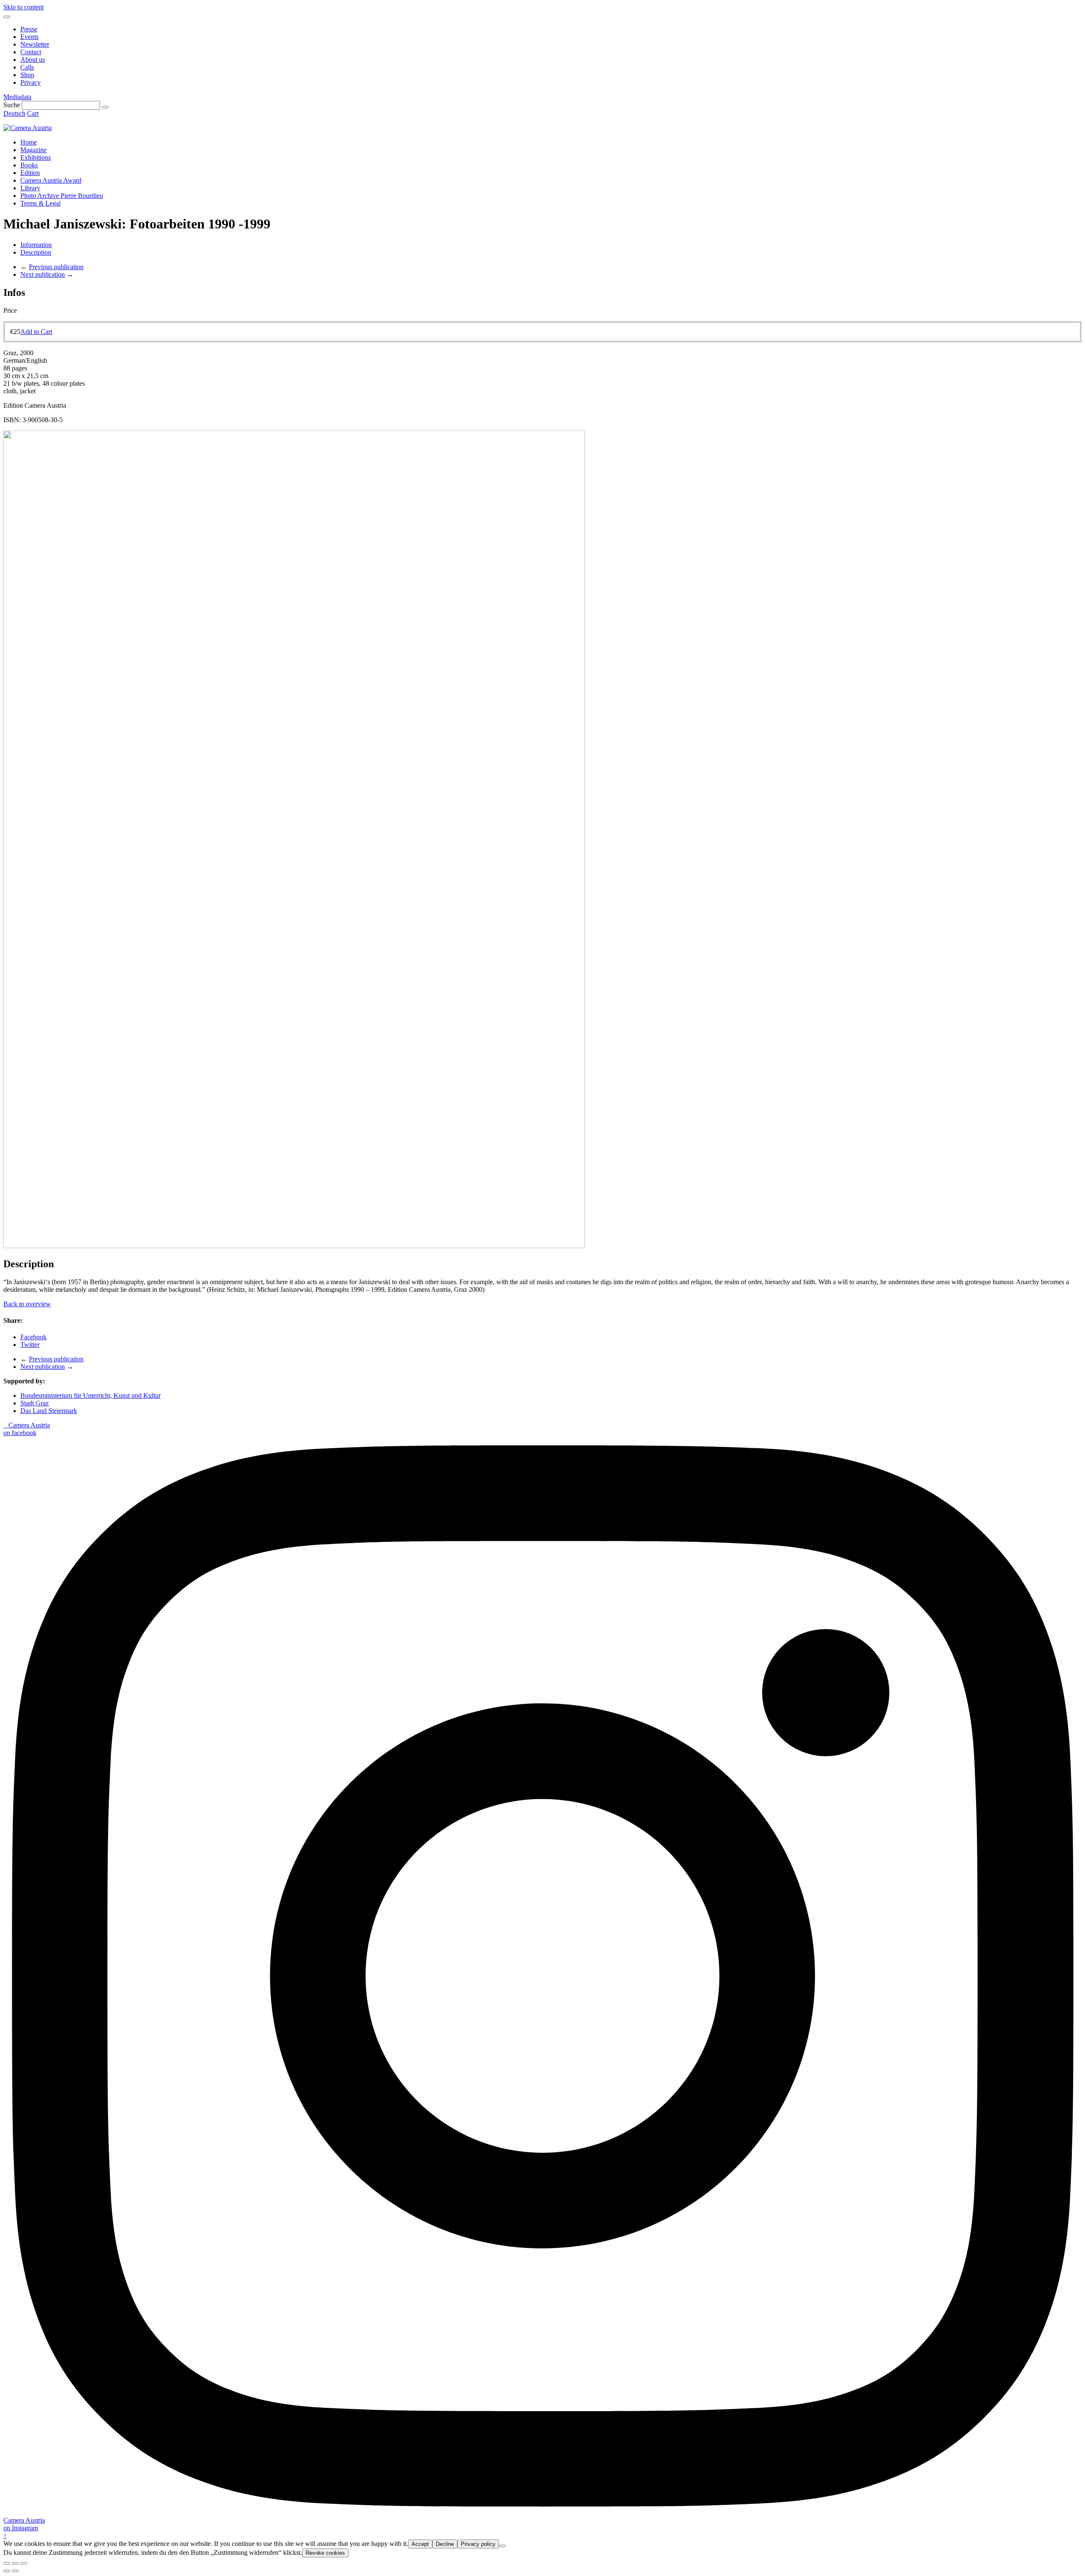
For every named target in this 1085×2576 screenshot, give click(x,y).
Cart (33, 113)
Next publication (43, 274)
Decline (445, 2544)
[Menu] (7, 17)
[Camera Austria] (28, 128)
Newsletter (35, 44)
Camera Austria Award (51, 180)
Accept (420, 2544)
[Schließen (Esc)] (7, 2563)
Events (29, 37)
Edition (30, 173)
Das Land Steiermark (49, 1411)
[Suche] (105, 107)
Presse (29, 29)
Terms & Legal (40, 203)
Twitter (30, 1345)
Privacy (31, 82)
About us (33, 60)
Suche (12, 105)
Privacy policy (478, 2544)
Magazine (33, 150)
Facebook (33, 1337)
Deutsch (14, 113)
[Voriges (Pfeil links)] (7, 2571)
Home (29, 142)
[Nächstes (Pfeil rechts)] (15, 2571)
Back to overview (27, 1304)
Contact (31, 52)
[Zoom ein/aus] (24, 2563)
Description (36, 252)
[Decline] (502, 2546)
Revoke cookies (325, 2553)
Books (29, 165)
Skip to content (24, 7)
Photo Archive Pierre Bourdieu (62, 196)
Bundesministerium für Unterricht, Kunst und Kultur (90, 1395)
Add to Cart (36, 332)
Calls (27, 67)
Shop (27, 75)
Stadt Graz (35, 1403)
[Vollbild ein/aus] (15, 2563)
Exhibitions (36, 157)
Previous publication (56, 267)
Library (30, 188)
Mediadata (17, 97)
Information (36, 245)
